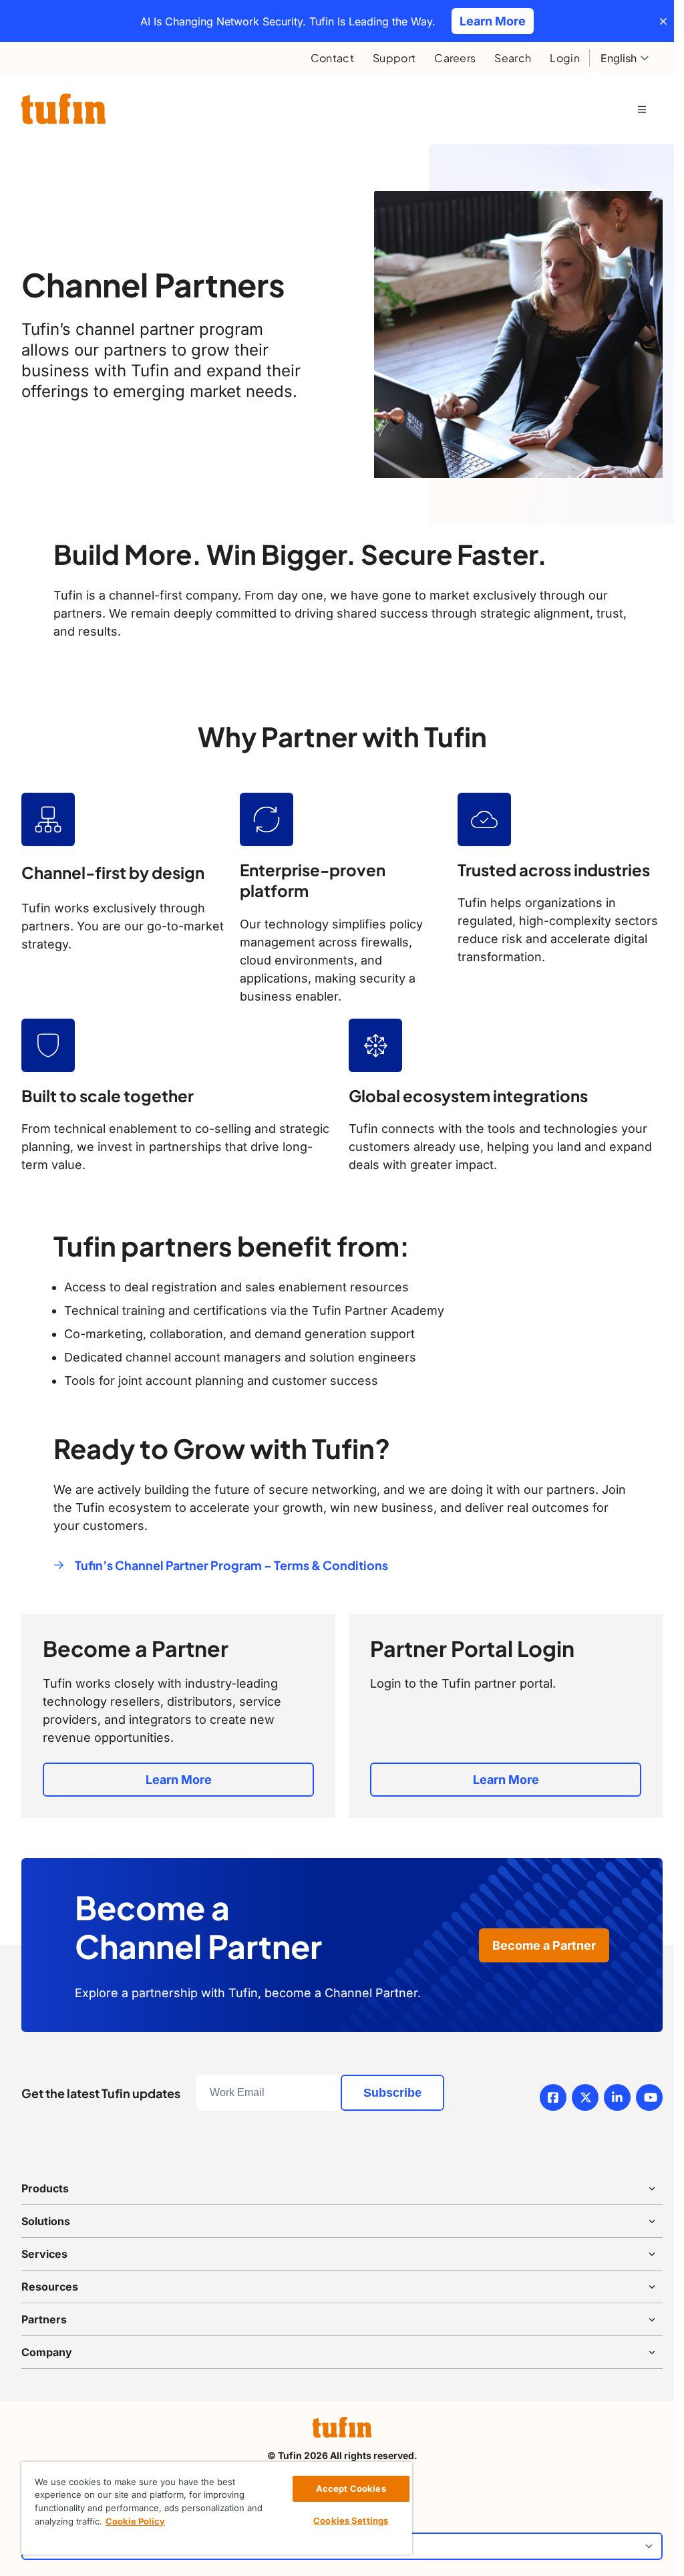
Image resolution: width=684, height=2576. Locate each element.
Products (45, 2188)
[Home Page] (63, 109)
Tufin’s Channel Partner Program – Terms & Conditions (231, 1565)
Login (565, 58)
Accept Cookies (351, 2488)
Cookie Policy (135, 2521)
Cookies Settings (351, 2521)
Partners (44, 2319)
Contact (332, 58)
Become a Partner (544, 1945)
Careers (455, 58)
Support (394, 58)
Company (47, 2352)
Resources (50, 2287)
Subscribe (392, 2093)
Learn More (179, 1780)
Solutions (46, 2221)
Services (44, 2254)
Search (513, 58)
